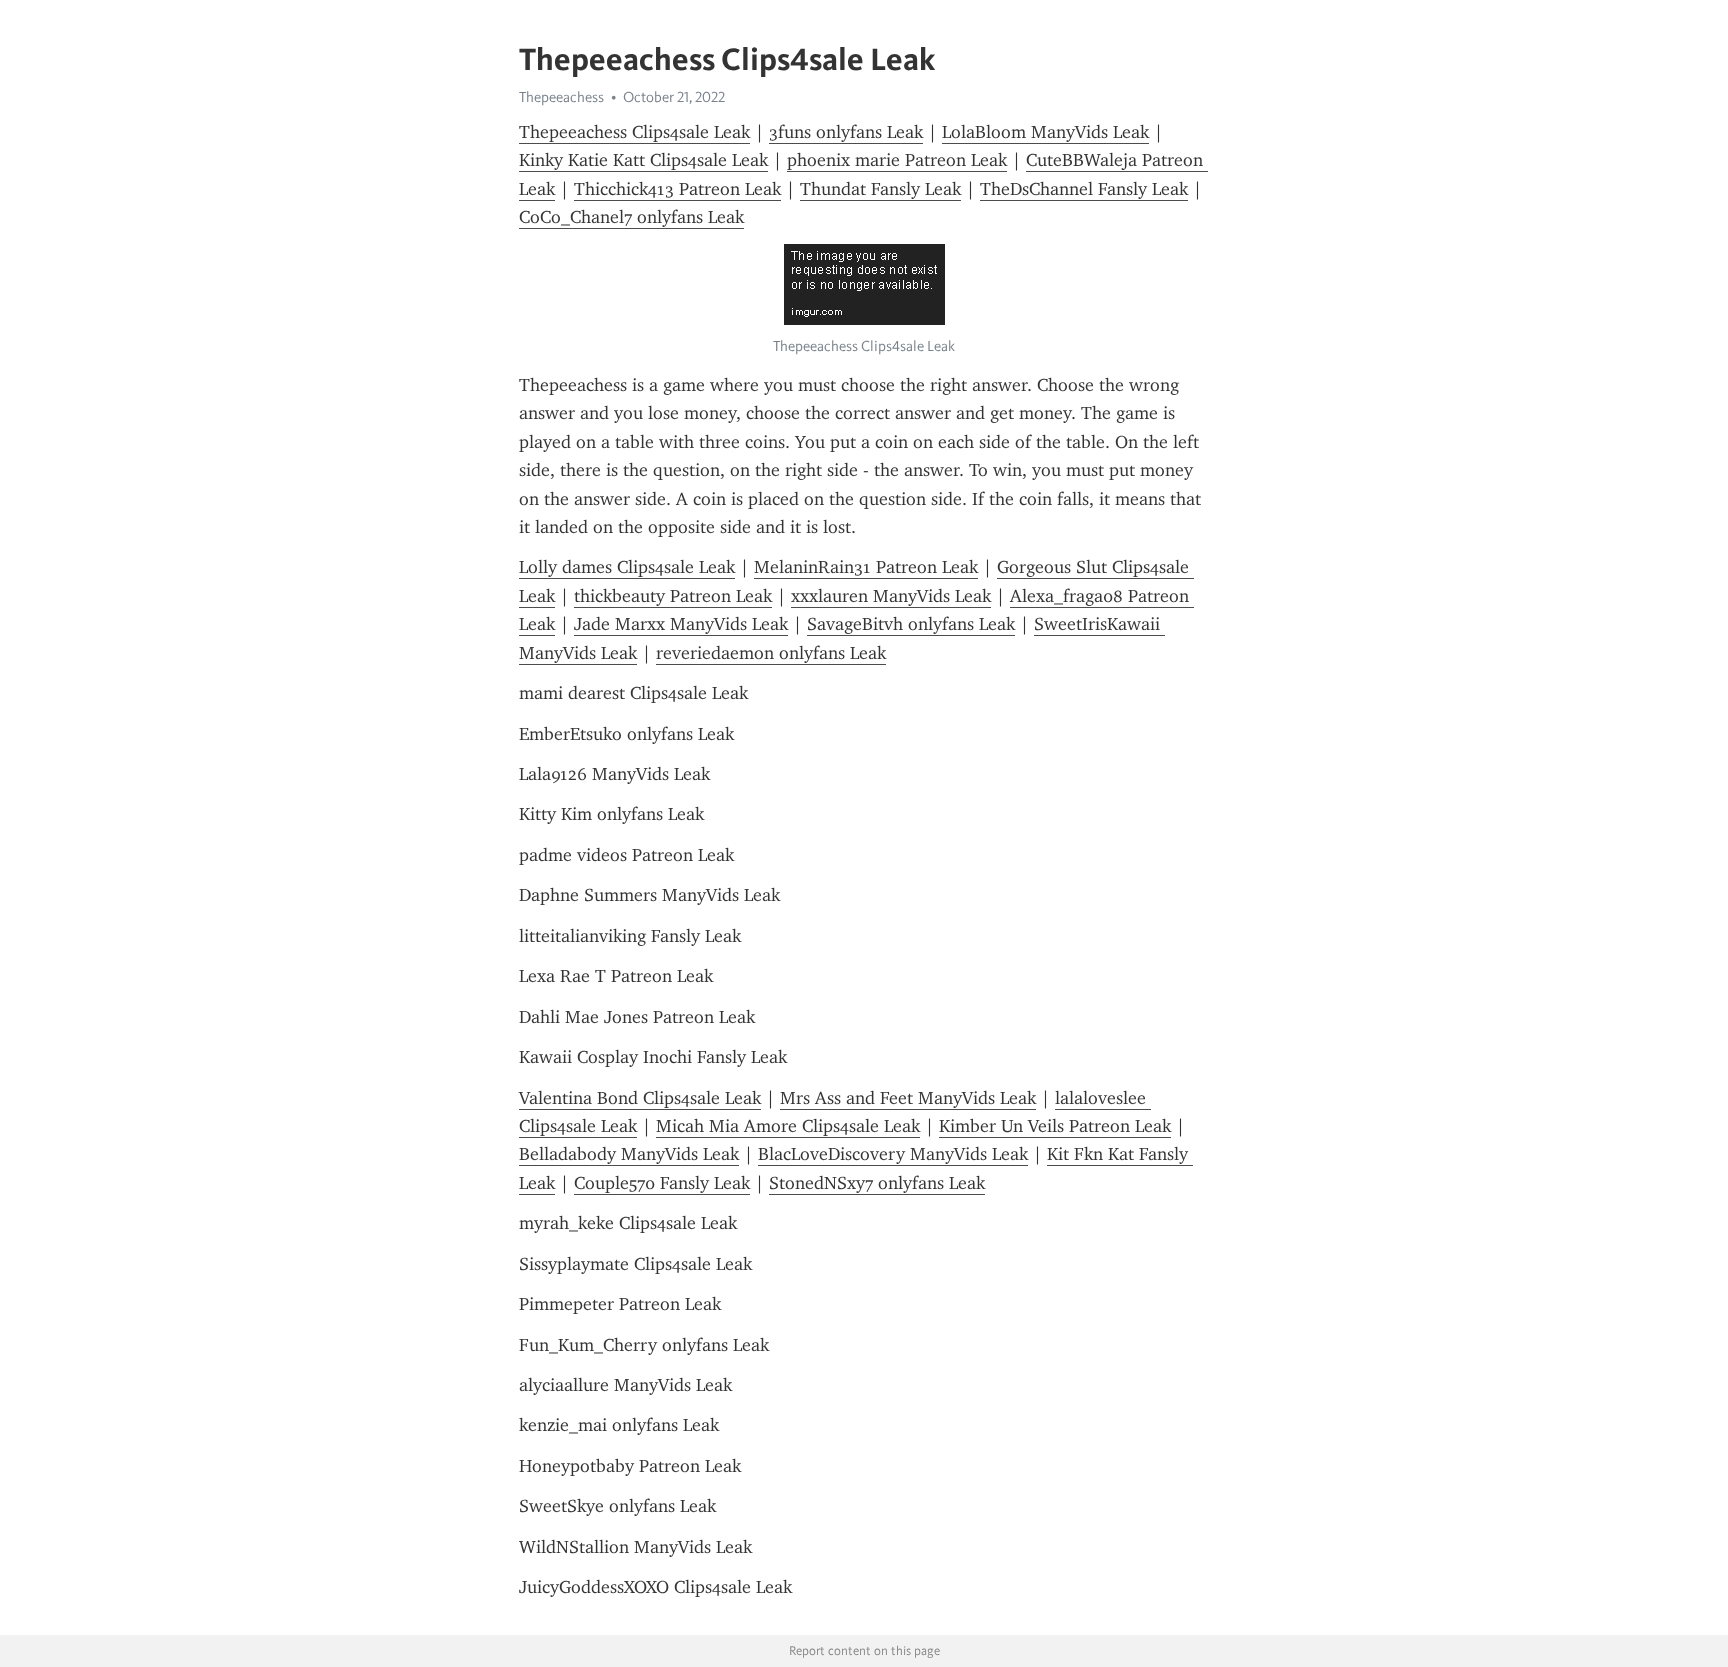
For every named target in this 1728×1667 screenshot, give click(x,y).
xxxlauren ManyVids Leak (891, 596)
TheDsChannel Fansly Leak (1084, 189)
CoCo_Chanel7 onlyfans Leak (631, 217)
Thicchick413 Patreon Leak (677, 189)
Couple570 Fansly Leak (662, 1183)
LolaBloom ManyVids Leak (1045, 132)
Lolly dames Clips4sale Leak (627, 567)
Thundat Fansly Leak (880, 189)
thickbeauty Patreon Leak (673, 596)
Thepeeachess (561, 97)
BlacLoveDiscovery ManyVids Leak (893, 1154)
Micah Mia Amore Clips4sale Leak (788, 1126)
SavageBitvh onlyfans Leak (911, 624)
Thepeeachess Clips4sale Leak (634, 132)
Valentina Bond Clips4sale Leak (640, 1098)
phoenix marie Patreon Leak (897, 160)
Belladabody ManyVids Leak (629, 1154)
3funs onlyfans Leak (846, 132)
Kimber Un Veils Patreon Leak (1055, 1126)
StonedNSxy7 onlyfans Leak (877, 1183)
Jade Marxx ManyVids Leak (681, 624)
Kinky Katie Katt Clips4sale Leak (643, 160)
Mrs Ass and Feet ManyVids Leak (908, 1098)
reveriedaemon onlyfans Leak (771, 653)
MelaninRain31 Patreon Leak (866, 567)
